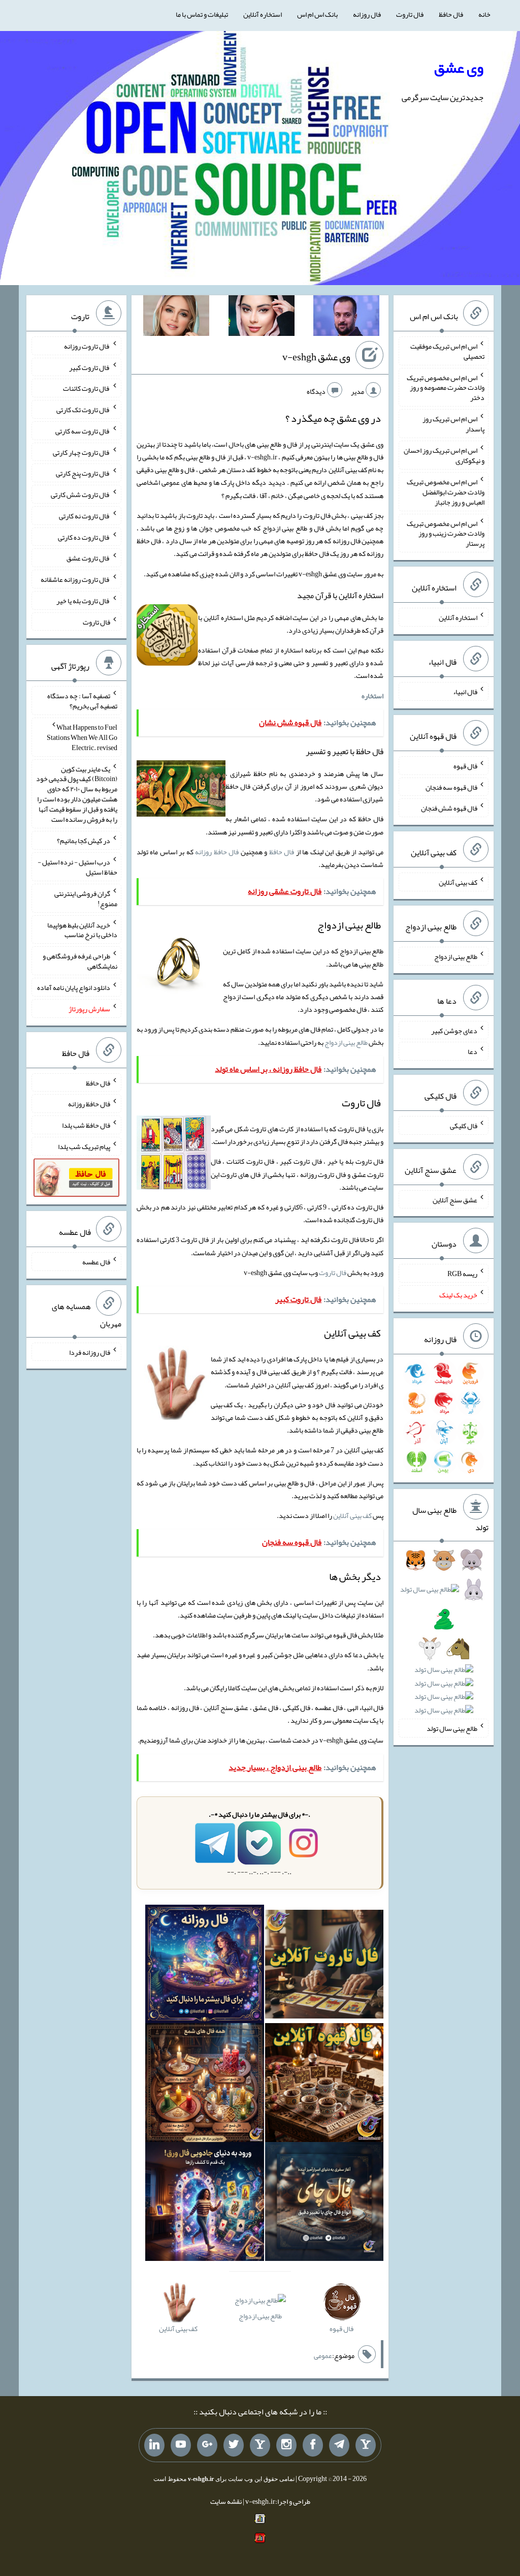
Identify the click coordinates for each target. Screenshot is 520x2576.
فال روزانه (367, 14)
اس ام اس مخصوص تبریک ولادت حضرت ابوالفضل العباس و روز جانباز (446, 492)
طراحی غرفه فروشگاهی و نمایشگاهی (80, 961)
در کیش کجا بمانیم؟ (84, 841)
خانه (484, 14)
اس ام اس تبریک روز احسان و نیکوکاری (444, 455)
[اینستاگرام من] (286, 2445)
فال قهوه (465, 766)
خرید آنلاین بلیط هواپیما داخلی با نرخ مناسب (82, 929)
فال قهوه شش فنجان (449, 808)
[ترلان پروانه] (262, 318)
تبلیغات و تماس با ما (202, 14)
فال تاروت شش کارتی (80, 494)
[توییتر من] (234, 2445)
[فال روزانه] (205, 1966)
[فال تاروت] (324, 1966)
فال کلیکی (464, 1126)
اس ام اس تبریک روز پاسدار (453, 424)
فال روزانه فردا (90, 1352)
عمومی (323, 2355)
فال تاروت (410, 14)
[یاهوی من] (366, 2445)
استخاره (372, 696)
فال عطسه (96, 1262)
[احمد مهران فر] (346, 318)
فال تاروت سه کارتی (83, 431)
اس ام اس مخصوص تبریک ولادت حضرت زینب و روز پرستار (446, 533)
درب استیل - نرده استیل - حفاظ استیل (77, 867)
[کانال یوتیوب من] (181, 2445)
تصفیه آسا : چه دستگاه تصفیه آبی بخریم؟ (82, 701)
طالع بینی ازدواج (346, 1042)
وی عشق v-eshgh (316, 357)
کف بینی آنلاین (352, 1515)
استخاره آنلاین (263, 14)
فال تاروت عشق (88, 558)
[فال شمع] (205, 2085)
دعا (473, 1051)
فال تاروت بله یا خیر (83, 601)
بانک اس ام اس (317, 14)
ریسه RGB (462, 1274)
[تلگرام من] (339, 2445)
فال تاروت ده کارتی (84, 537)
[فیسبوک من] (313, 2445)
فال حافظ (451, 14)
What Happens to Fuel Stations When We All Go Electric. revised (82, 737)
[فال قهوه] (324, 2085)
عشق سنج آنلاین (455, 1199)
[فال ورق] (205, 2203)
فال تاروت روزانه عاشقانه (75, 579)
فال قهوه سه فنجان (451, 787)
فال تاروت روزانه (87, 346)
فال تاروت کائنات (87, 388)
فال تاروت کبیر (90, 367)
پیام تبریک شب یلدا (84, 1146)
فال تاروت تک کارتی (83, 410)
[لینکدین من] (154, 2445)
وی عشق (459, 68)
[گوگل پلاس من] (207, 2445)
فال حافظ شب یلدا (86, 1125)
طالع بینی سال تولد (452, 1728)
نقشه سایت (226, 2501)
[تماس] (260, 2445)
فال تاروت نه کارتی (85, 516)
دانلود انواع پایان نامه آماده (74, 987)
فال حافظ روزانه (217, 852)
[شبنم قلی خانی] (176, 318)
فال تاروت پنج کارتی (83, 473)
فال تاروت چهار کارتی (82, 452)
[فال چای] (324, 2203)
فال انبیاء (465, 692)
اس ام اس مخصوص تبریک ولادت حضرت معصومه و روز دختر (446, 387)
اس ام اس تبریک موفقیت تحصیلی (447, 351)
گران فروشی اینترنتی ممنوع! (86, 898)
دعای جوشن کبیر (454, 1030)
